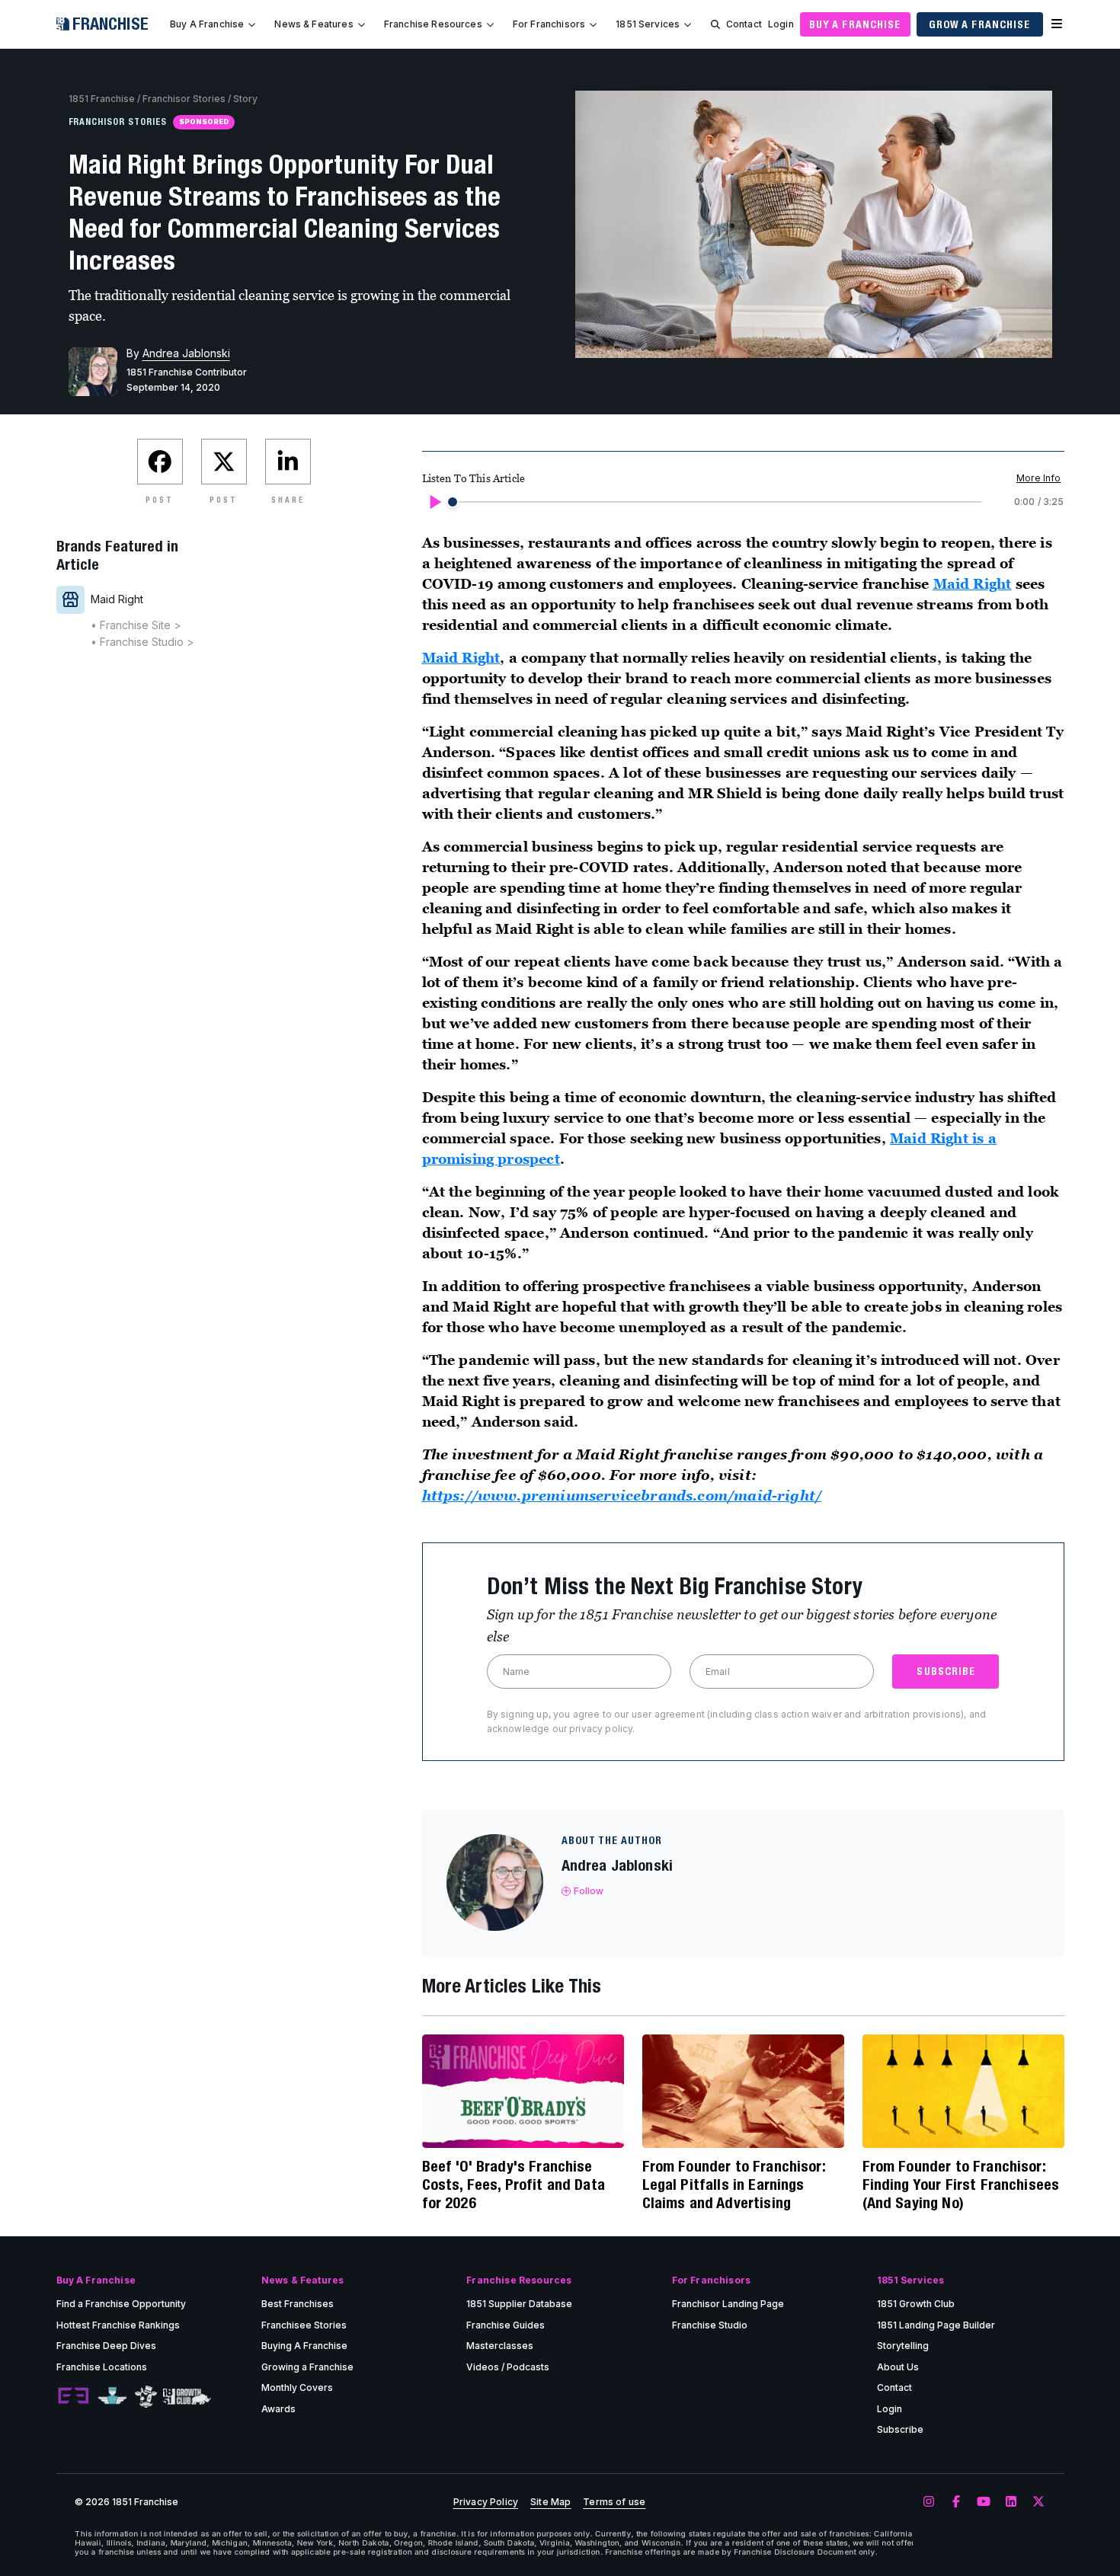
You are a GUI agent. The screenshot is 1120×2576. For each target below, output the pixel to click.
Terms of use (614, 2502)
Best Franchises (298, 2304)
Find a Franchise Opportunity (121, 2304)
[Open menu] (1057, 24)
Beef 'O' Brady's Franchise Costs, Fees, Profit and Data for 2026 (514, 2184)
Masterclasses (500, 2346)
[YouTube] (984, 2502)
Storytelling (903, 2346)
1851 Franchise (102, 99)
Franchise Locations (102, 2367)
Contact (744, 24)
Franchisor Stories (184, 99)
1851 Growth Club (916, 2304)
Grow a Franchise (980, 24)
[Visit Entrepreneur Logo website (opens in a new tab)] (73, 2396)
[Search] (715, 24)
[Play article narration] (434, 502)
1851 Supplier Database (519, 2304)
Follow (589, 1891)
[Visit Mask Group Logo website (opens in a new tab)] (146, 2397)
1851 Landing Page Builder (936, 2325)
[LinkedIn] (1011, 2502)
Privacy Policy (486, 2502)
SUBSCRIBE (946, 1671)
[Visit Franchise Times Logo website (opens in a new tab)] (112, 2396)
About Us (898, 2367)
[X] (1038, 2502)
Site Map (550, 2502)
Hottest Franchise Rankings (118, 2325)
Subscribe (900, 2429)
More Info (1038, 478)
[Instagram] (929, 2502)
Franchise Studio (710, 2325)
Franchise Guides (506, 2325)
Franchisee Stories (304, 2325)
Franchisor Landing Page (728, 2304)
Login (781, 24)
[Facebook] (956, 2502)
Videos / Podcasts (508, 2367)
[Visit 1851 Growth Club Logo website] (187, 2397)
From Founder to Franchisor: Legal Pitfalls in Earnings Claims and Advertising (734, 2184)
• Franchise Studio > (142, 642)
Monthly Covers (297, 2387)
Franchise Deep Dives (106, 2346)
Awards (278, 2409)
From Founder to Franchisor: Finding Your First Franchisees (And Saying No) (961, 2184)
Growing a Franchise (307, 2367)
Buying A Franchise (304, 2346)
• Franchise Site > (136, 625)
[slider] (453, 502)
